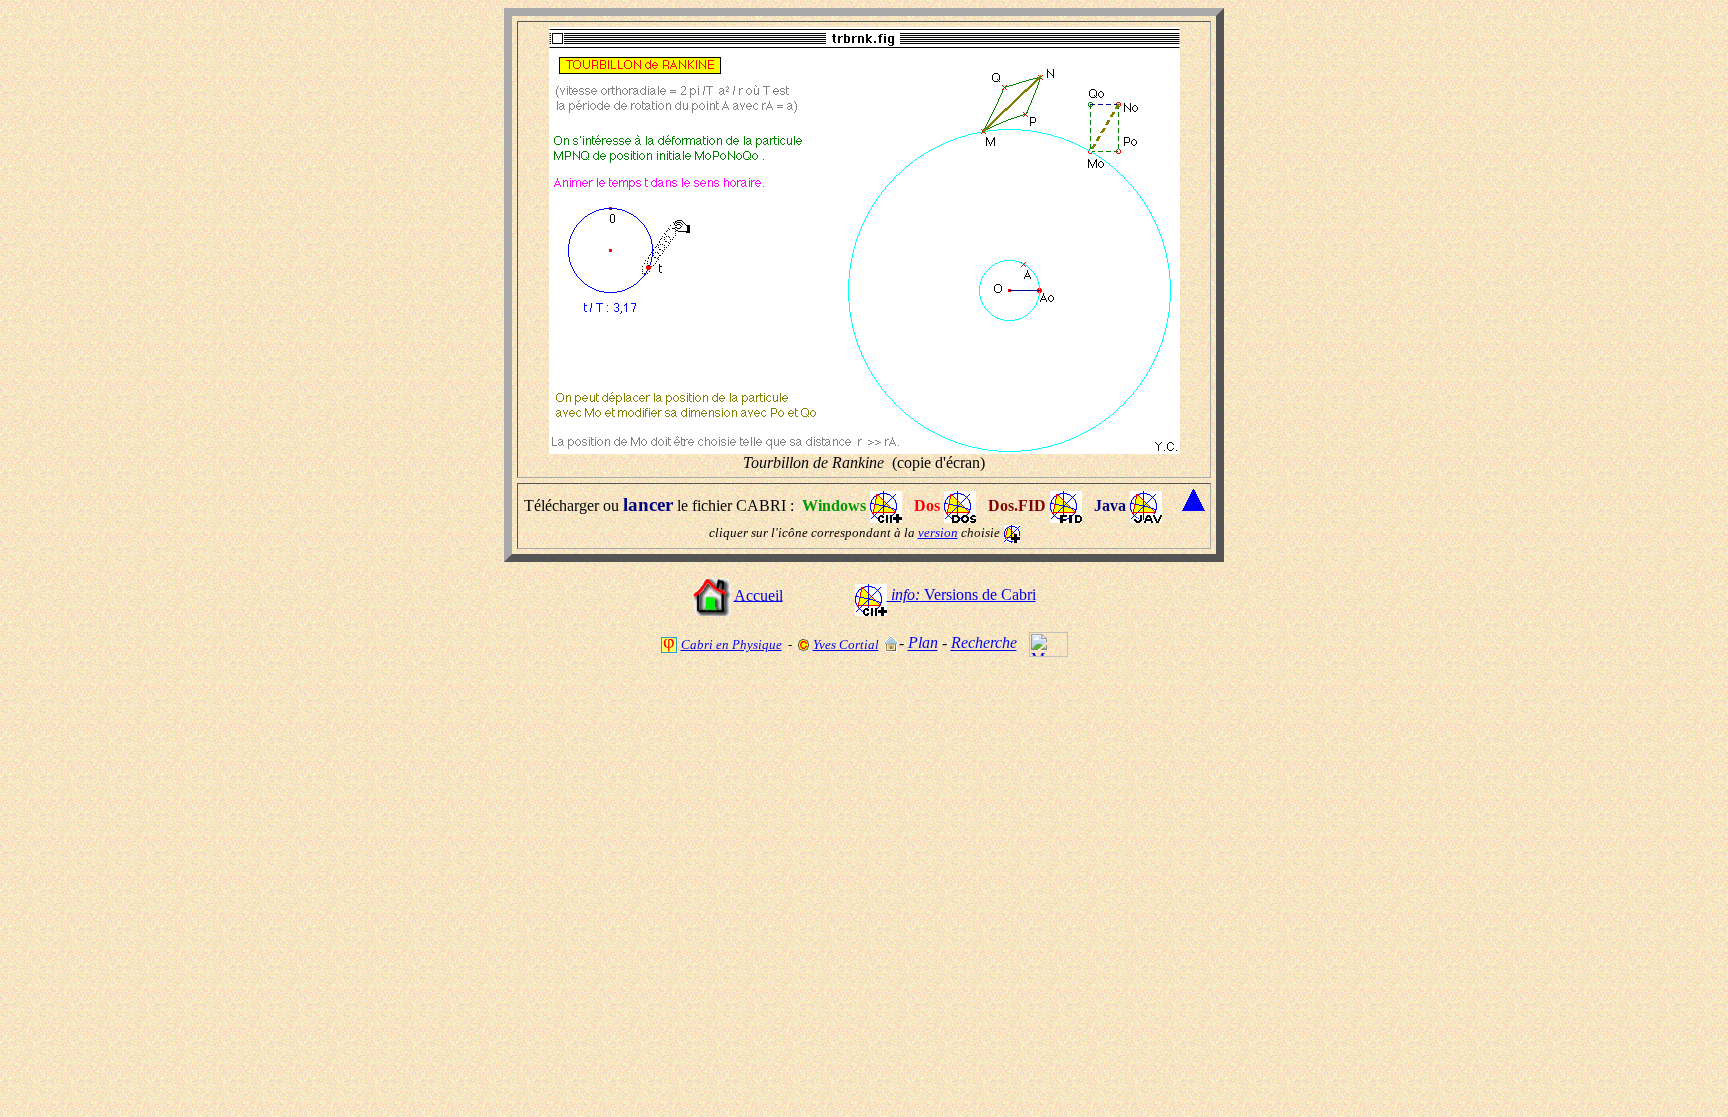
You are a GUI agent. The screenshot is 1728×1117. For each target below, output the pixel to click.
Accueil (758, 594)
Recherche (984, 643)
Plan (923, 643)
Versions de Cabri (963, 594)
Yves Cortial (846, 644)
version (938, 532)
